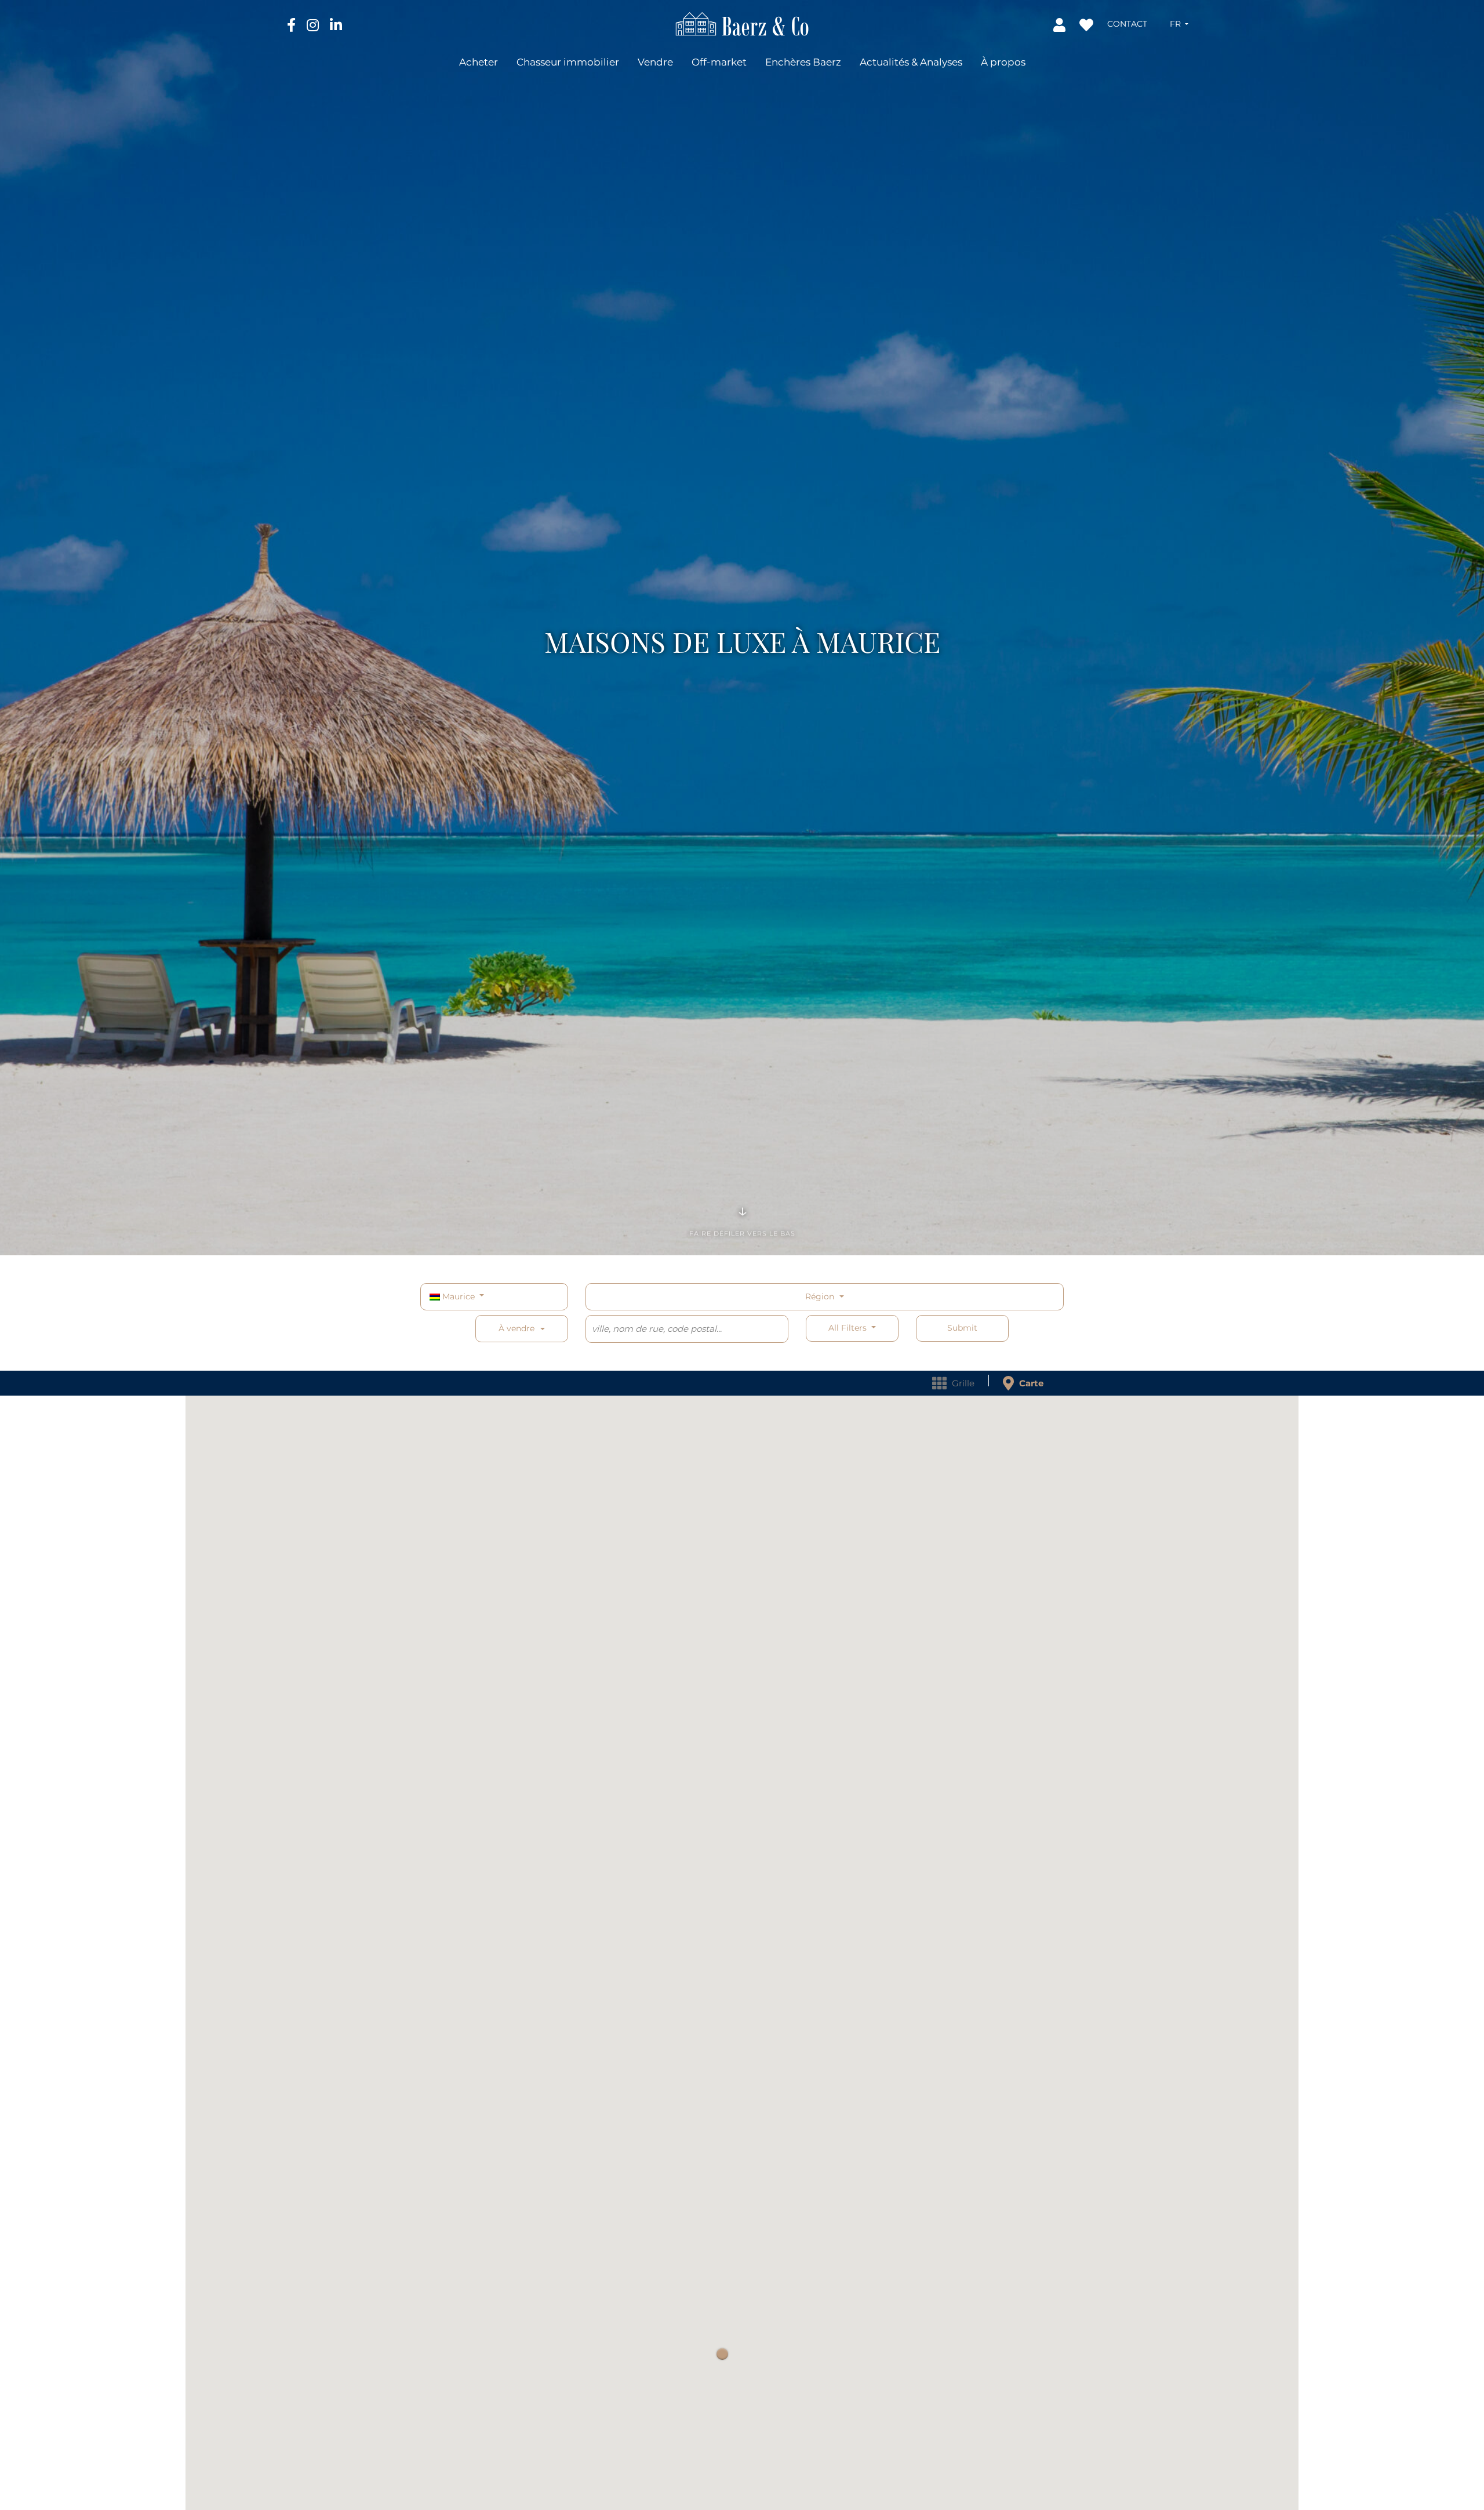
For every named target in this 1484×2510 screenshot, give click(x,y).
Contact (1127, 24)
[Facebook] (292, 24)
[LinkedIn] (336, 24)
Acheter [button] (479, 62)
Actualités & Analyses (911, 62)
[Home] (742, 23)
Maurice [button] (459, 1296)
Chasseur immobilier (568, 62)
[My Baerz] (1061, 24)
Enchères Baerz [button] (803, 62)
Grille (962, 1383)
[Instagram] (314, 24)
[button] (1179, 24)
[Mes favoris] (1087, 24)
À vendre (517, 1328)
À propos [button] (1003, 62)
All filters (849, 1328)
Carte (1030, 1383)
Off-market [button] (719, 62)
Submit (962, 1328)
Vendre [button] (655, 62)
